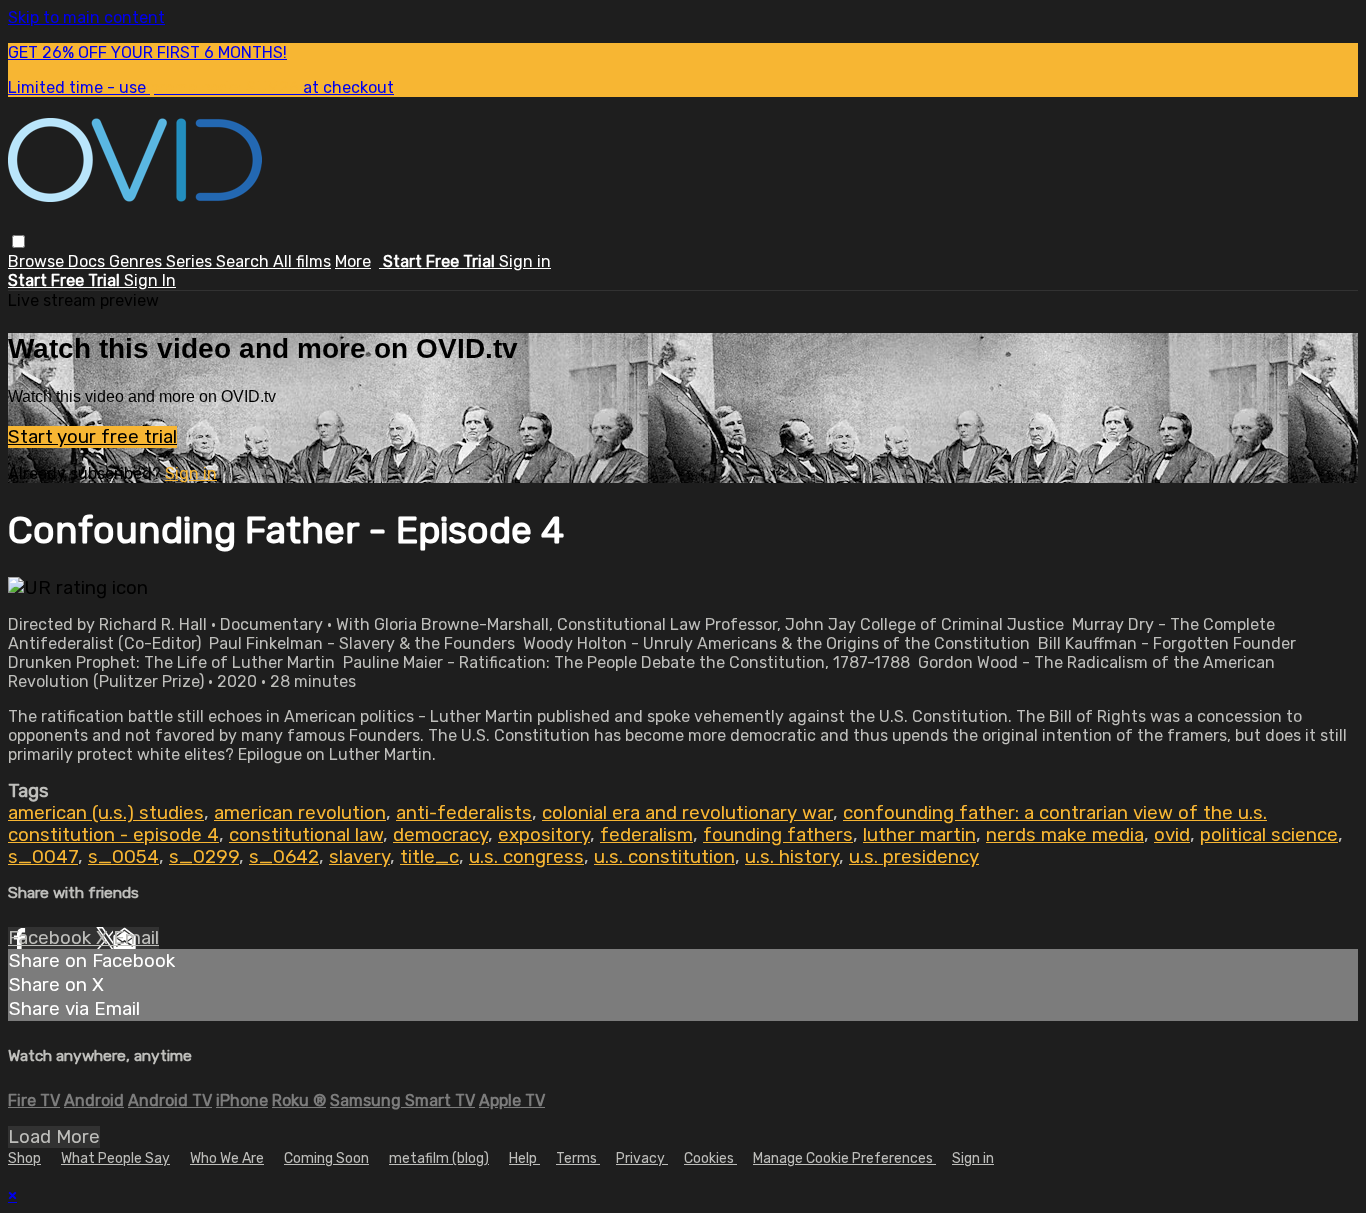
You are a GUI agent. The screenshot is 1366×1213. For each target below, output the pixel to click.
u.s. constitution (664, 857)
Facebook (52, 938)
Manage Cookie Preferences (844, 1158)
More (353, 261)
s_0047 (43, 857)
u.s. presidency (914, 857)
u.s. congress (526, 857)
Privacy (642, 1158)
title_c (429, 857)
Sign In (150, 280)
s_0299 (204, 857)
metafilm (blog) (439, 1158)
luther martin (919, 835)
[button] (18, 241)
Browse (38, 261)
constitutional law (306, 835)
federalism (646, 835)
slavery (359, 857)
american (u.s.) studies (106, 813)
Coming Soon (326, 1158)
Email (136, 938)
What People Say (115, 1158)
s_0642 (284, 857)
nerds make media (1065, 835)
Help (524, 1158)
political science (1269, 835)
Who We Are (227, 1158)
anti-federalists (464, 813)
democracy (440, 835)
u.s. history (792, 857)
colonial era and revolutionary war (687, 813)
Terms (578, 1158)
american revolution (300, 813)
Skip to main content (86, 17)
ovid (1172, 835)
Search (244, 261)
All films (302, 261)
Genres (137, 261)
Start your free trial (92, 437)
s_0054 (123, 857)
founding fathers (778, 835)
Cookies (710, 1158)
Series (191, 261)
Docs (88, 261)
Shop (24, 1158)
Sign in (525, 261)
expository (544, 835)
